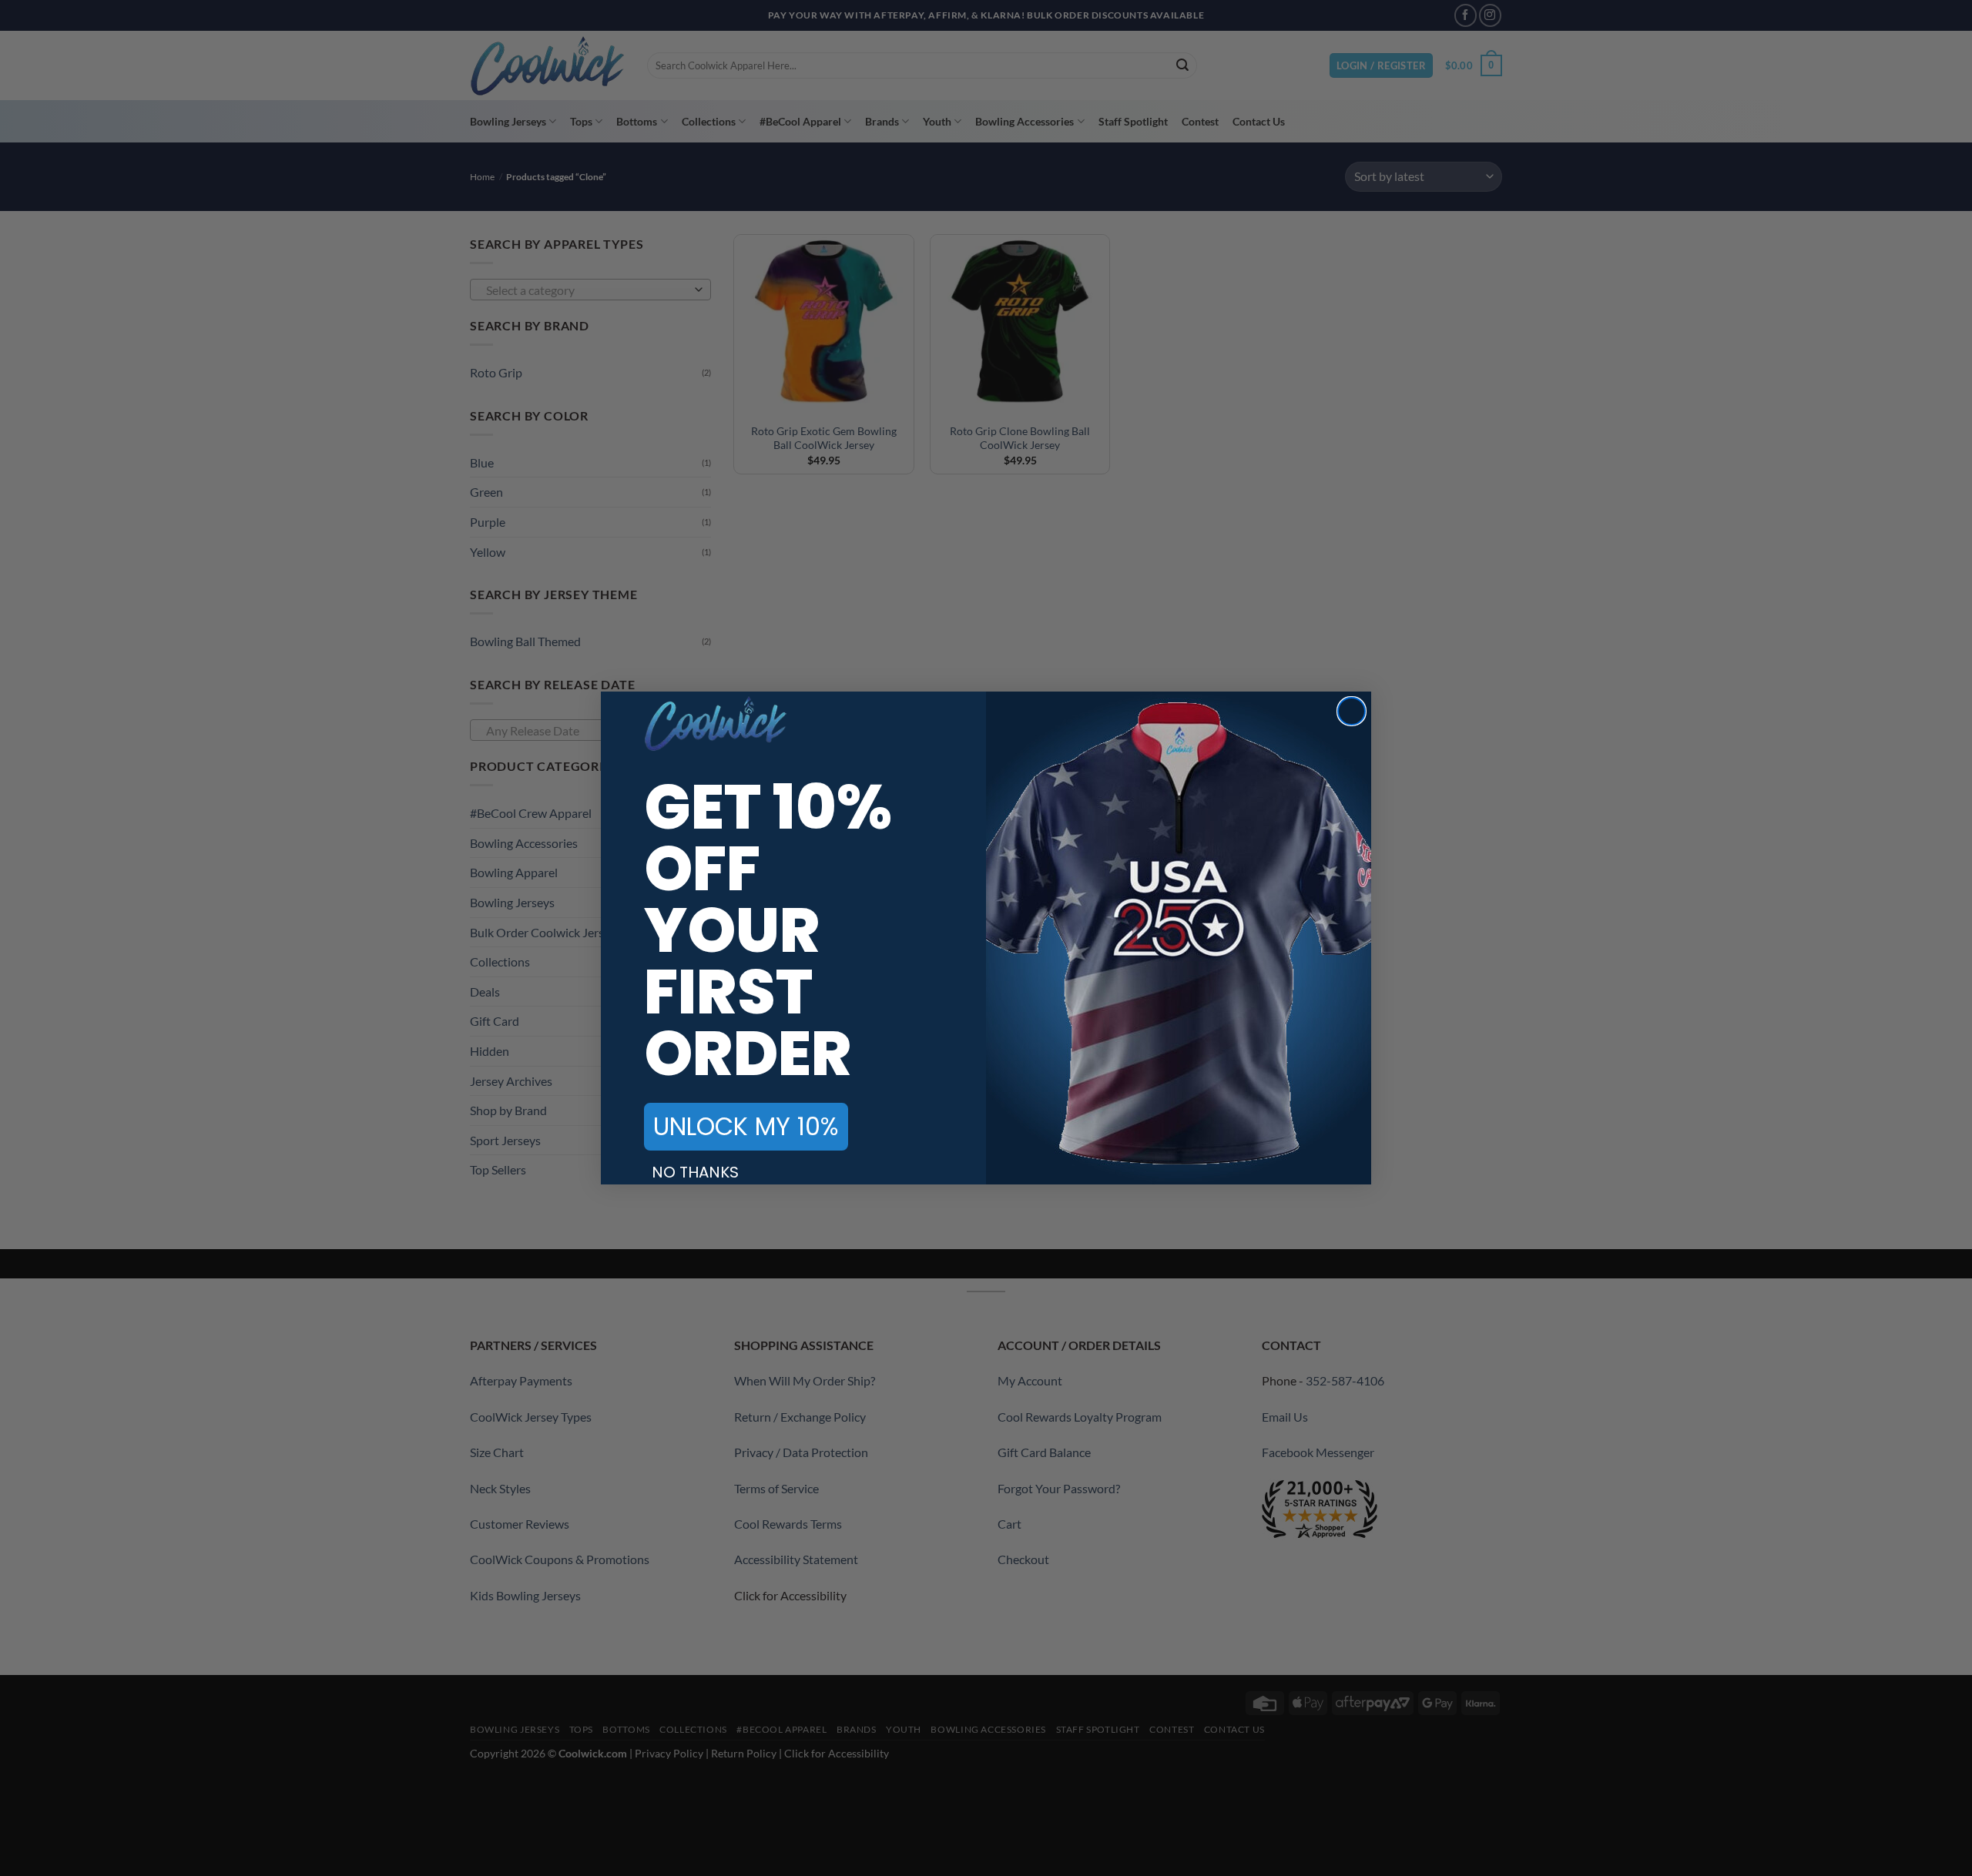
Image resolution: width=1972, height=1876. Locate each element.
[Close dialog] (1352, 711)
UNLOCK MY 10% (746, 1126)
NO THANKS (695, 1172)
